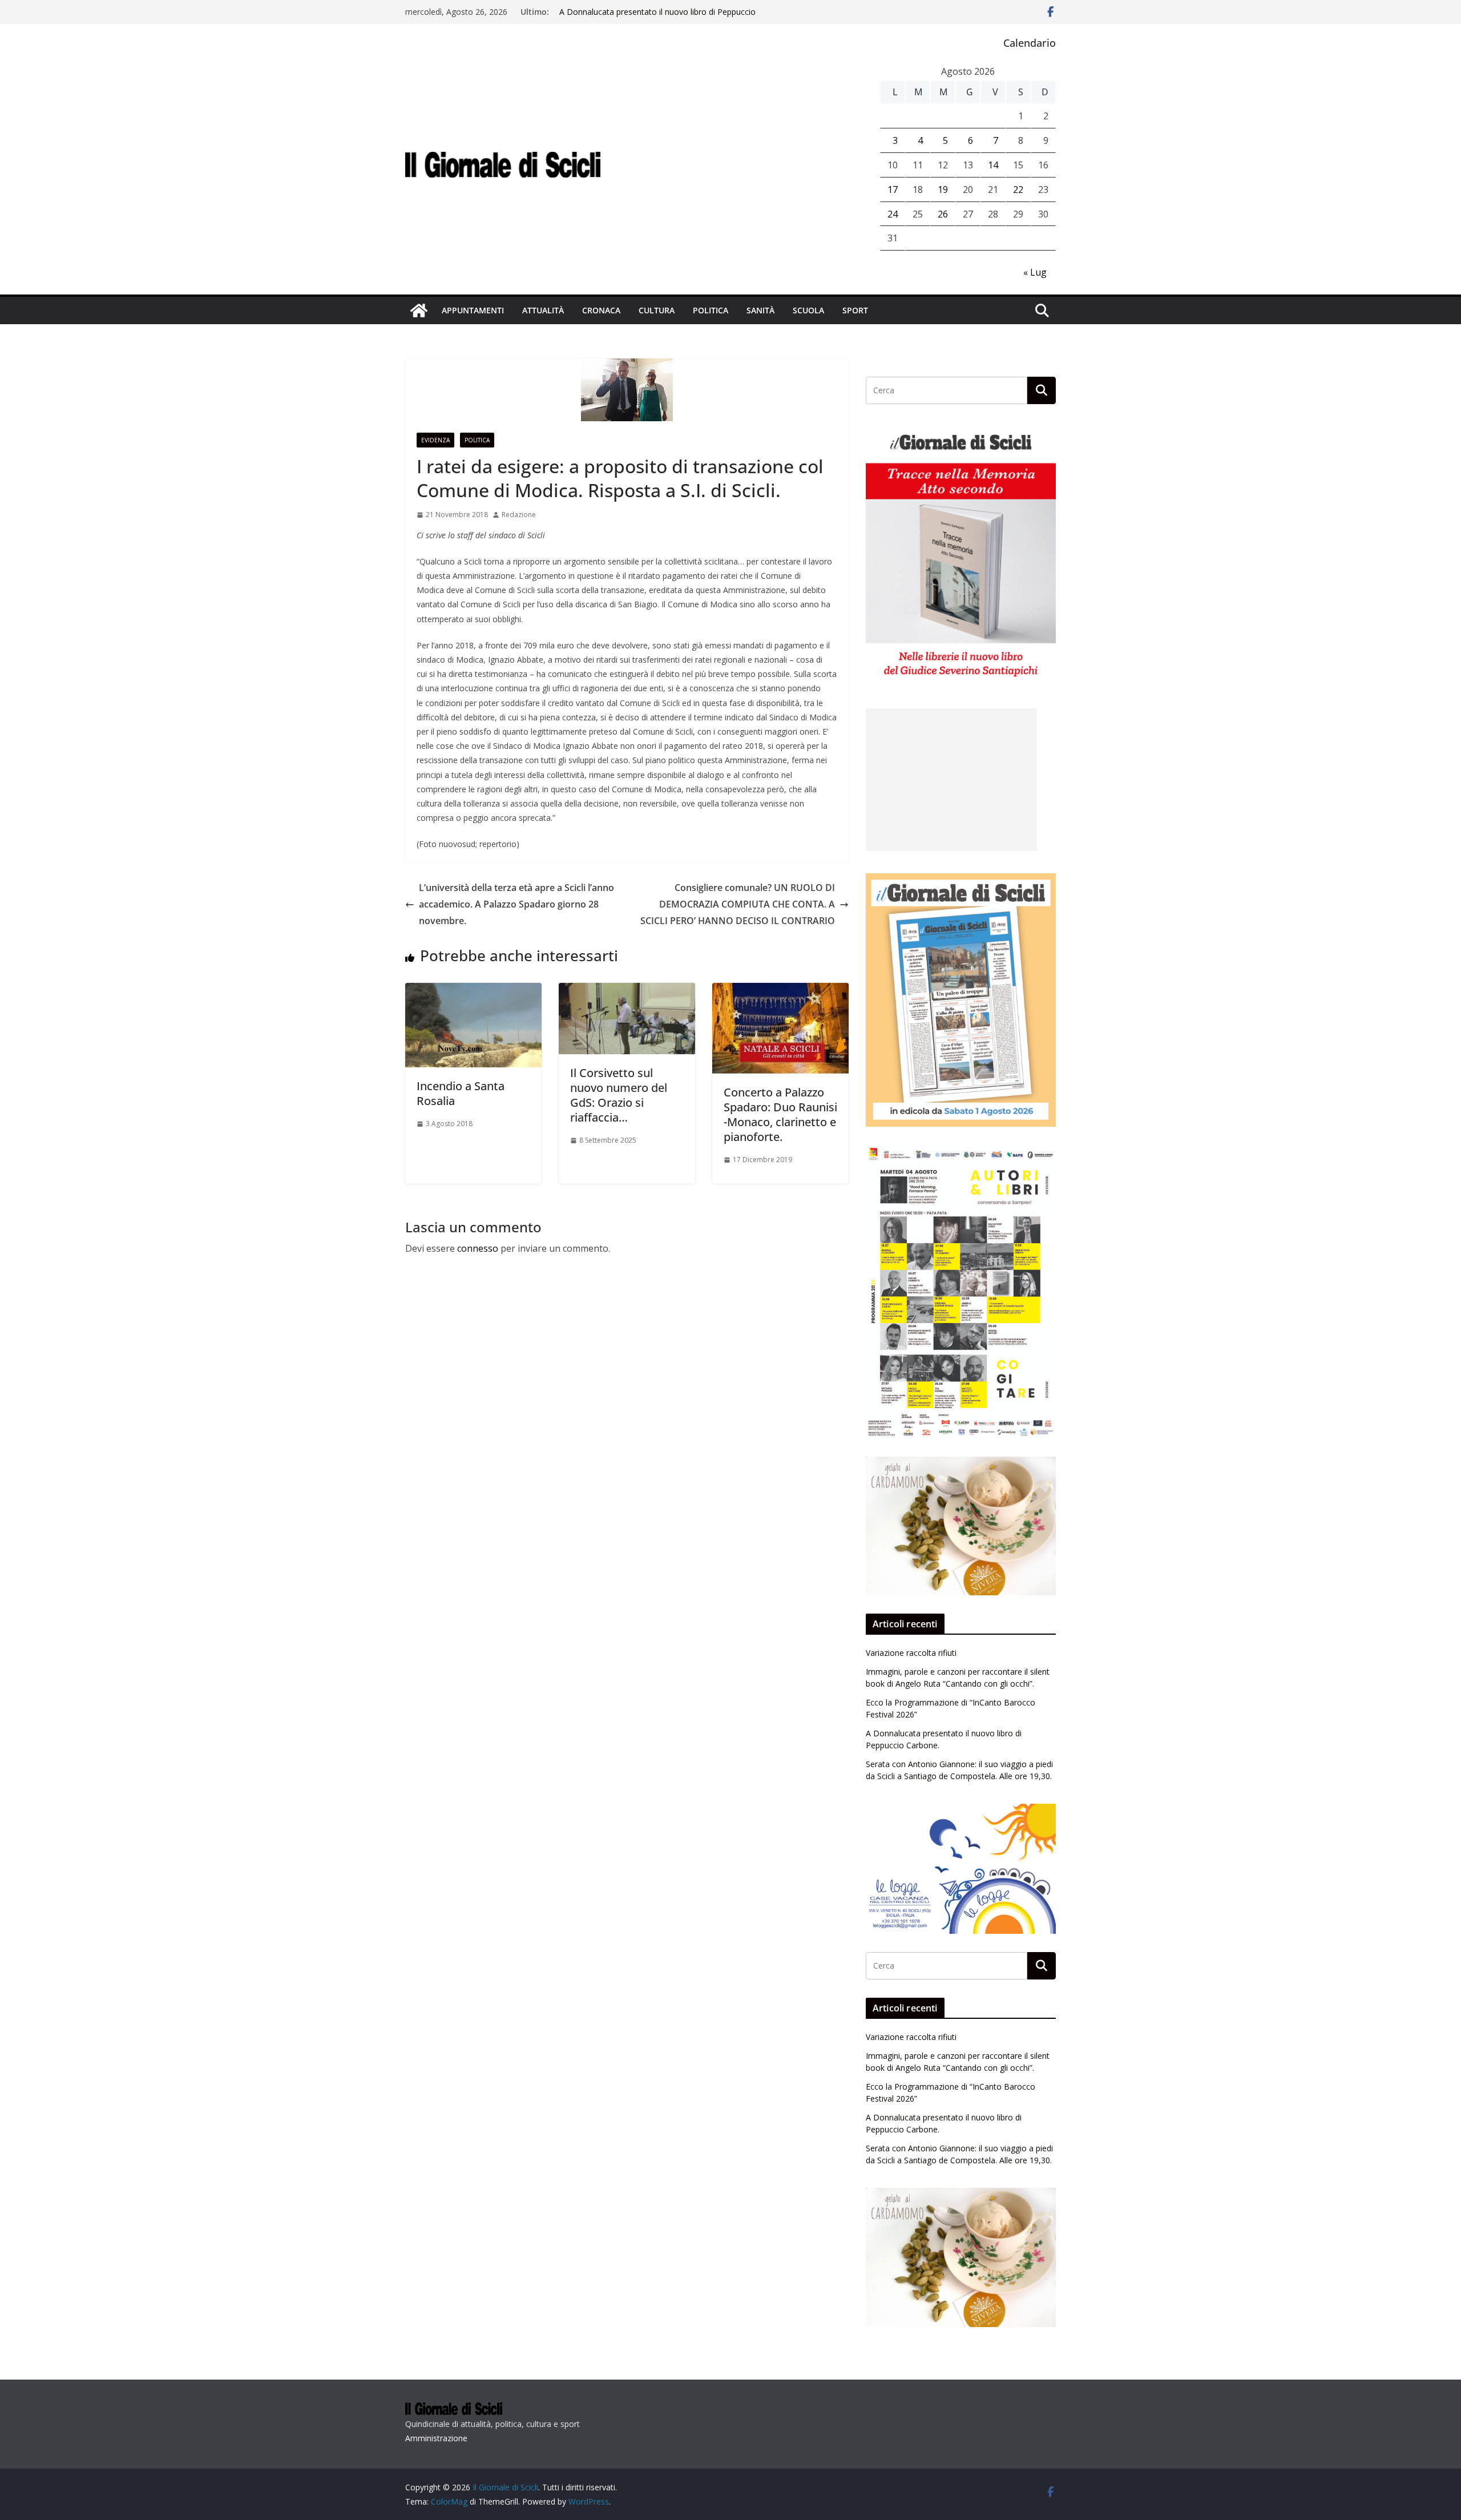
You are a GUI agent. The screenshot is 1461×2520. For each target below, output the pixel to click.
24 (893, 214)
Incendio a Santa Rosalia (461, 1093)
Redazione (519, 515)
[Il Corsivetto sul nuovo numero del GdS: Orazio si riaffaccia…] (627, 991)
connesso (478, 1248)
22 (1018, 189)
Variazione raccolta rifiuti (911, 1653)
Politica (711, 310)
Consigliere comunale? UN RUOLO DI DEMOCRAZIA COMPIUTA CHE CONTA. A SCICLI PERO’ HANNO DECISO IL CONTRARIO (738, 904)
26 (943, 214)
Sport (855, 310)
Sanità (760, 310)
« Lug (1035, 272)
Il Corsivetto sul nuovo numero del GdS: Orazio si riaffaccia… (619, 1095)
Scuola (808, 310)
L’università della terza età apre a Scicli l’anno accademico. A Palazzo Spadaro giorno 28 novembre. (516, 904)
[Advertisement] (951, 780)
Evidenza (435, 440)
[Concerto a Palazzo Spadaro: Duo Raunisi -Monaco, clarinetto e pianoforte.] (780, 991)
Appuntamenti (473, 310)
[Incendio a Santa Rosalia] (473, 991)
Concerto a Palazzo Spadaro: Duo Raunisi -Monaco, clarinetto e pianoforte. (780, 1114)
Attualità (543, 310)
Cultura (657, 310)
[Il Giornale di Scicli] (419, 311)
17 (893, 189)
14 (993, 165)
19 (943, 189)
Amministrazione (436, 2438)
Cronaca (601, 310)
